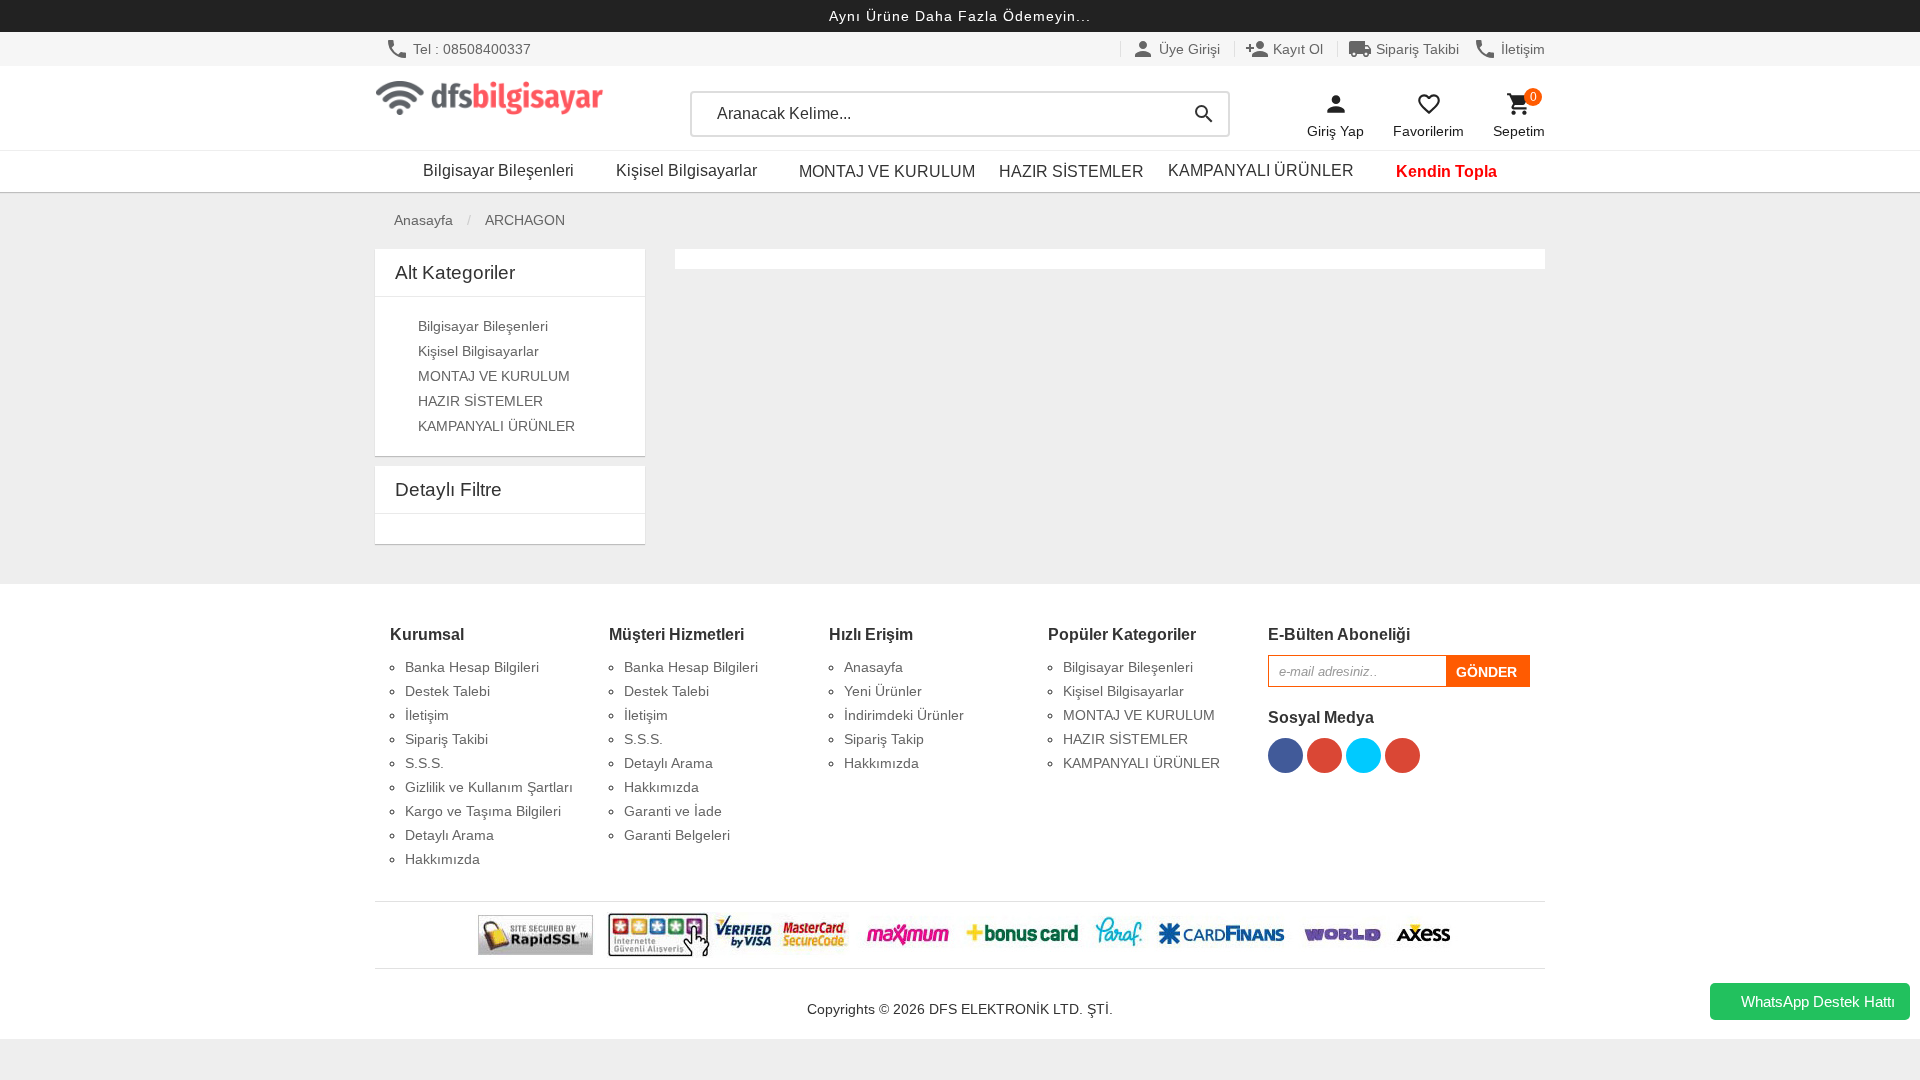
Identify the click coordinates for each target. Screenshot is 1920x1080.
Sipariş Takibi (1403, 49)
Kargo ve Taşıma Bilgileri (483, 811)
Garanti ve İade (673, 811)
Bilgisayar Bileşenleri (498, 170)
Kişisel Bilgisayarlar (686, 170)
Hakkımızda (442, 859)
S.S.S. (424, 763)
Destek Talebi (447, 691)
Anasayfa (422, 220)
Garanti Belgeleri (677, 835)
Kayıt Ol (1284, 49)
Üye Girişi (1175, 49)
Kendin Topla (1446, 171)
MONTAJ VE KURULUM (887, 171)
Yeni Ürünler (883, 691)
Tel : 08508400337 (458, 49)
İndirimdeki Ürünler (904, 715)
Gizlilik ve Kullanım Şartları (489, 787)
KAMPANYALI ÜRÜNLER (1261, 170)
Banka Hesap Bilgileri (472, 667)
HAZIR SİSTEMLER (1071, 171)
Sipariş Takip (884, 739)
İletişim (1509, 49)
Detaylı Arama (449, 835)
